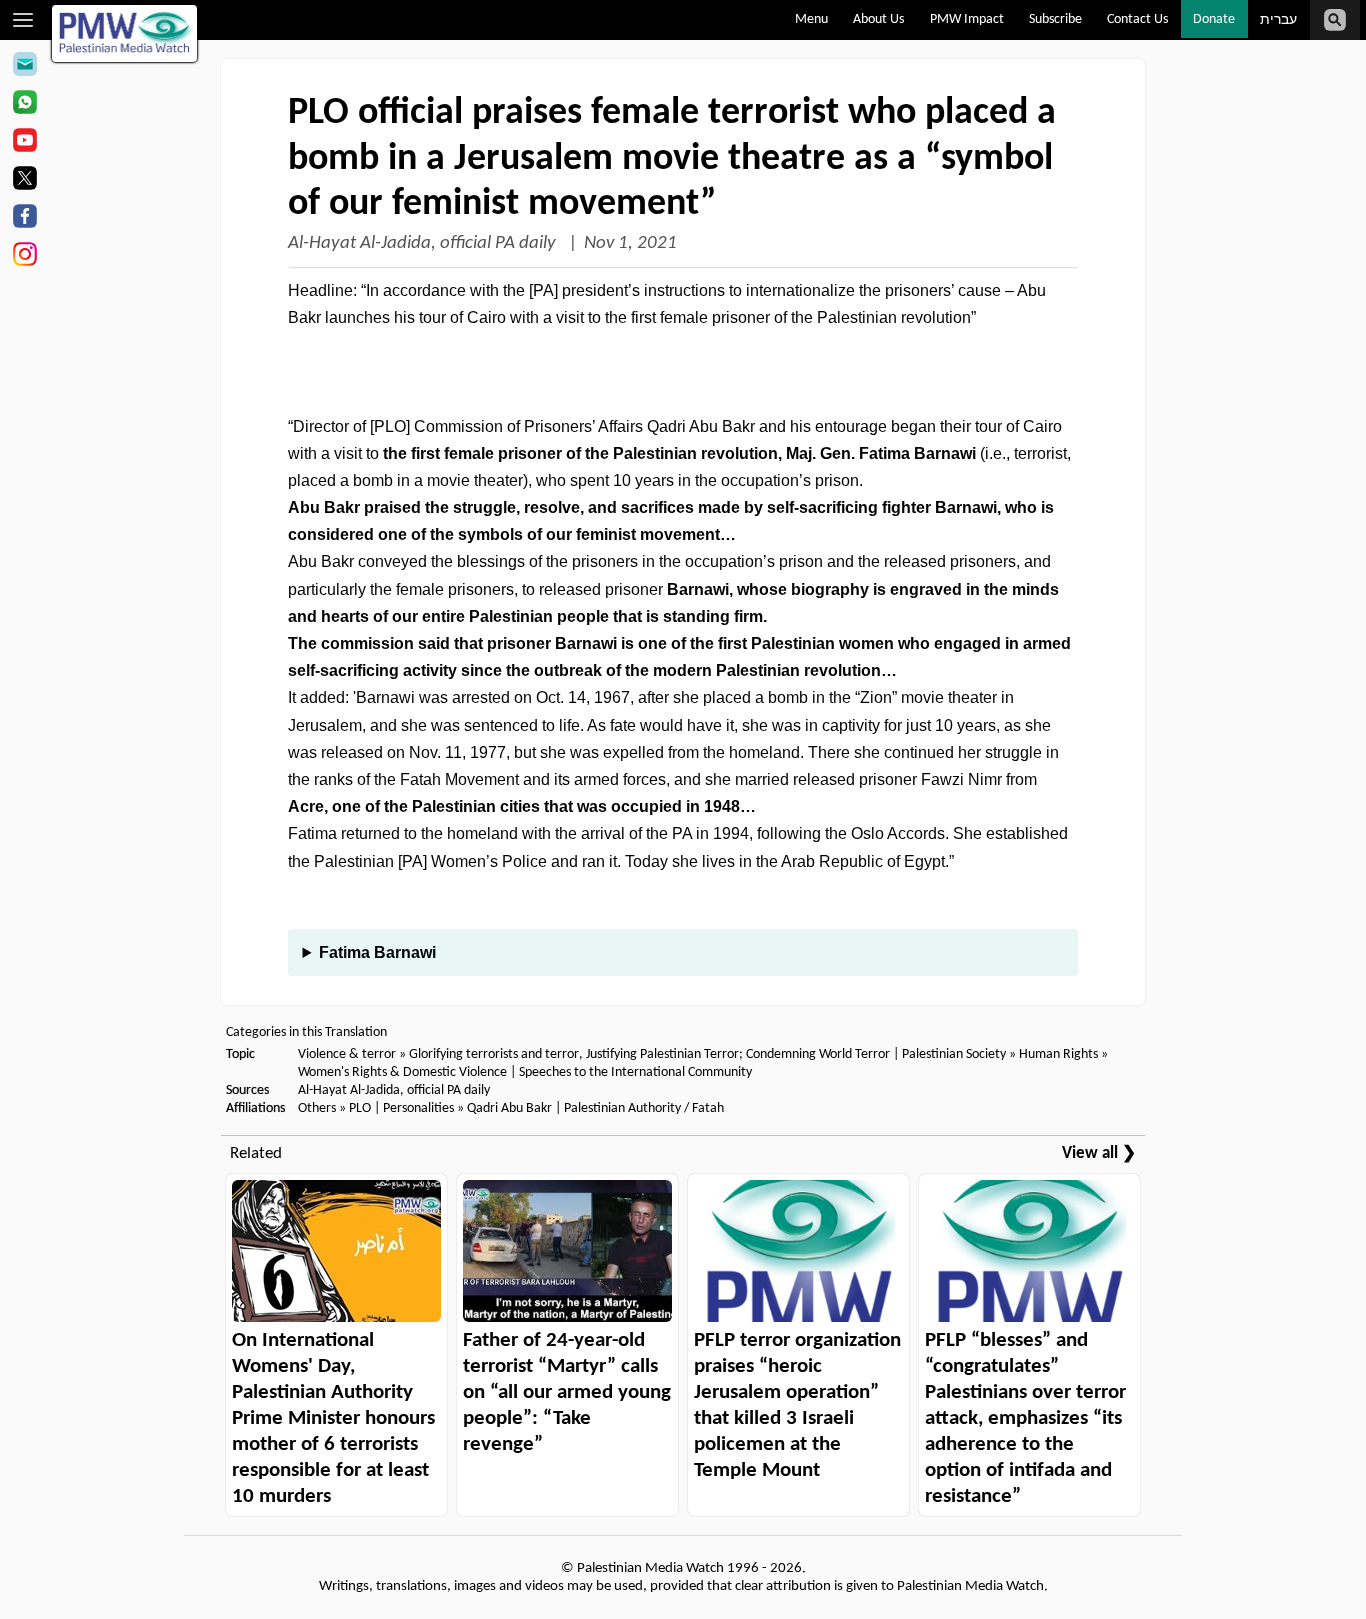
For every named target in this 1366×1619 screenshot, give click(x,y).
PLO (360, 1108)
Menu (811, 19)
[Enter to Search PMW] (1335, 20)
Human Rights (1058, 1054)
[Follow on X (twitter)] (24, 181)
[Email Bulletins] (24, 67)
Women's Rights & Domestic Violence (402, 1072)
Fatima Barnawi (377, 952)
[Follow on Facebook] (24, 219)
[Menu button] (23, 20)
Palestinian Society (954, 1054)
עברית (1278, 20)
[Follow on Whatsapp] (24, 105)
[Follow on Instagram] (24, 257)
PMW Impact (967, 19)
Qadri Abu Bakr (509, 1108)
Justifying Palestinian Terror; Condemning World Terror (738, 1054)
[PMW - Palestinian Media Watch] (125, 33)
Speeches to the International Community (635, 1072)
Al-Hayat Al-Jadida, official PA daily (424, 243)
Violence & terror (347, 1054)
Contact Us (1137, 19)
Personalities (418, 1108)
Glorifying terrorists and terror (494, 1054)
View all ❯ (1099, 1153)
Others (317, 1108)
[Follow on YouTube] (24, 143)
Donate (1214, 19)
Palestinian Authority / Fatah (644, 1108)
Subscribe (1055, 19)
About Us (878, 19)
